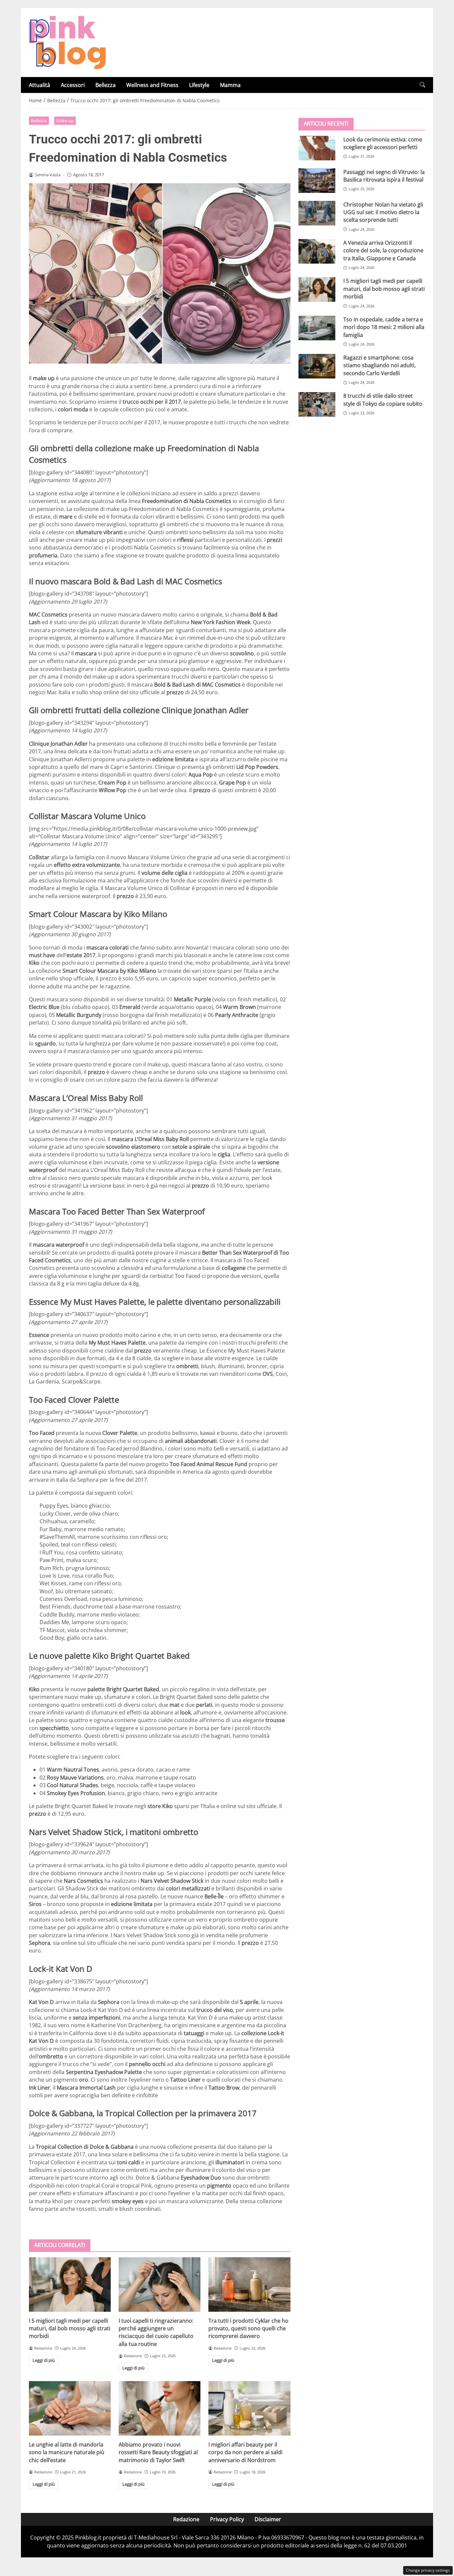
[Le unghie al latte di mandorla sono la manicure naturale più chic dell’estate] (70, 2408)
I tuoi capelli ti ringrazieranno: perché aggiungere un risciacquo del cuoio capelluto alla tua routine (156, 2332)
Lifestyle (199, 85)
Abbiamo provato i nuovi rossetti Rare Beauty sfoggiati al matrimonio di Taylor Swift (158, 2452)
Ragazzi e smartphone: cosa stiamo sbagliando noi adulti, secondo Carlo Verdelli (380, 365)
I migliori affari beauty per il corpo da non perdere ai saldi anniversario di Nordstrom (245, 2452)
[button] (422, 85)
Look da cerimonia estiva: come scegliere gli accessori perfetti (383, 143)
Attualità (40, 85)
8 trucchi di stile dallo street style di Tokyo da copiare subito (383, 400)
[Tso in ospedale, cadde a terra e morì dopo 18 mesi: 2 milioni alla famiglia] (317, 328)
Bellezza (106, 85)
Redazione (186, 2519)
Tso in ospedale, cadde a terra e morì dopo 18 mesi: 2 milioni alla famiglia (384, 327)
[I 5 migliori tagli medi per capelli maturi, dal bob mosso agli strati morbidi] (70, 2285)
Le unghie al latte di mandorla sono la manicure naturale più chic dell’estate (67, 2452)
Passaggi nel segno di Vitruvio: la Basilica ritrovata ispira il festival (384, 175)
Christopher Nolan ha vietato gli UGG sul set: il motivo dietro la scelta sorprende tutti (383, 212)
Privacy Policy (227, 2519)
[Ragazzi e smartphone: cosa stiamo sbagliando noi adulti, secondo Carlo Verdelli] (317, 366)
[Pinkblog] (67, 42)
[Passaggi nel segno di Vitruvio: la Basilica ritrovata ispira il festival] (317, 180)
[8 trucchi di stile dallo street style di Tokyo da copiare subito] (317, 404)
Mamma (230, 85)
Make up (65, 121)
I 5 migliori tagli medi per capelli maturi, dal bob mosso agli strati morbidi (70, 2328)
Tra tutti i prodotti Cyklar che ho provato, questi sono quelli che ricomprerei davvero (248, 2328)
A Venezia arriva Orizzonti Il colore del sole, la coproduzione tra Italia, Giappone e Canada (383, 250)
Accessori (73, 85)
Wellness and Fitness (152, 85)
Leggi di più (44, 2360)
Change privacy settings (428, 2570)
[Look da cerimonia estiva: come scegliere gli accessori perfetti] (317, 148)
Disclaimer (268, 2519)
